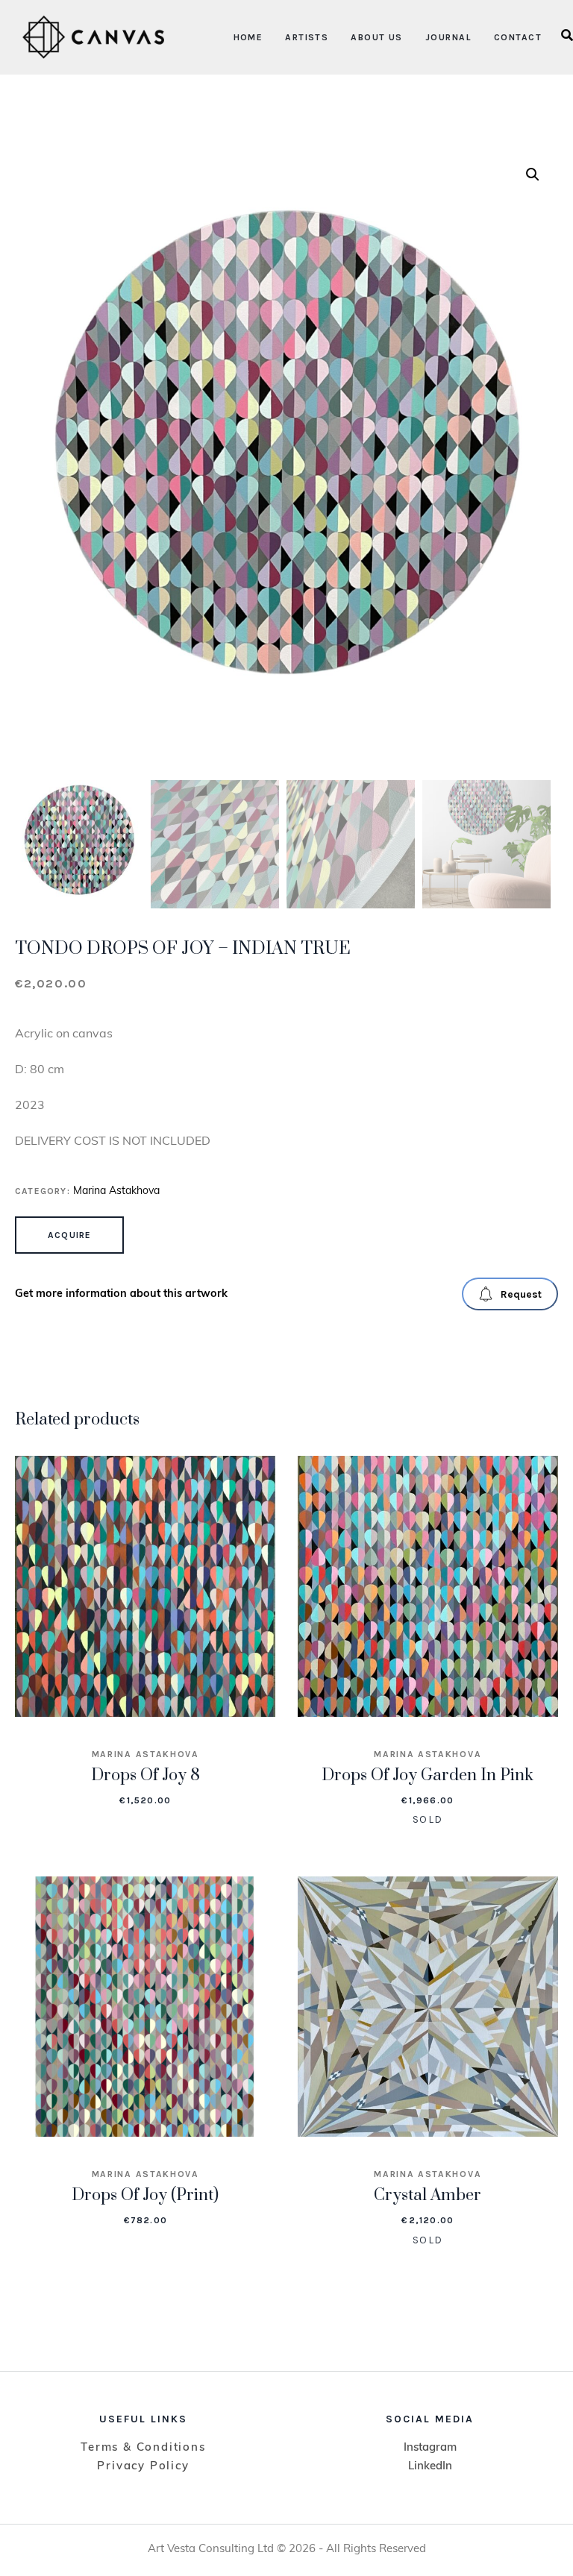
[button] (533, 175)
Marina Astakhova (116, 1191)
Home (248, 37)
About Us (377, 37)
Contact (518, 37)
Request (521, 1294)
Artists (307, 37)
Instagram (430, 2448)
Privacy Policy (143, 2467)
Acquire (69, 1235)
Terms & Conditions (143, 2448)
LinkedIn (430, 2467)
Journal (448, 37)
